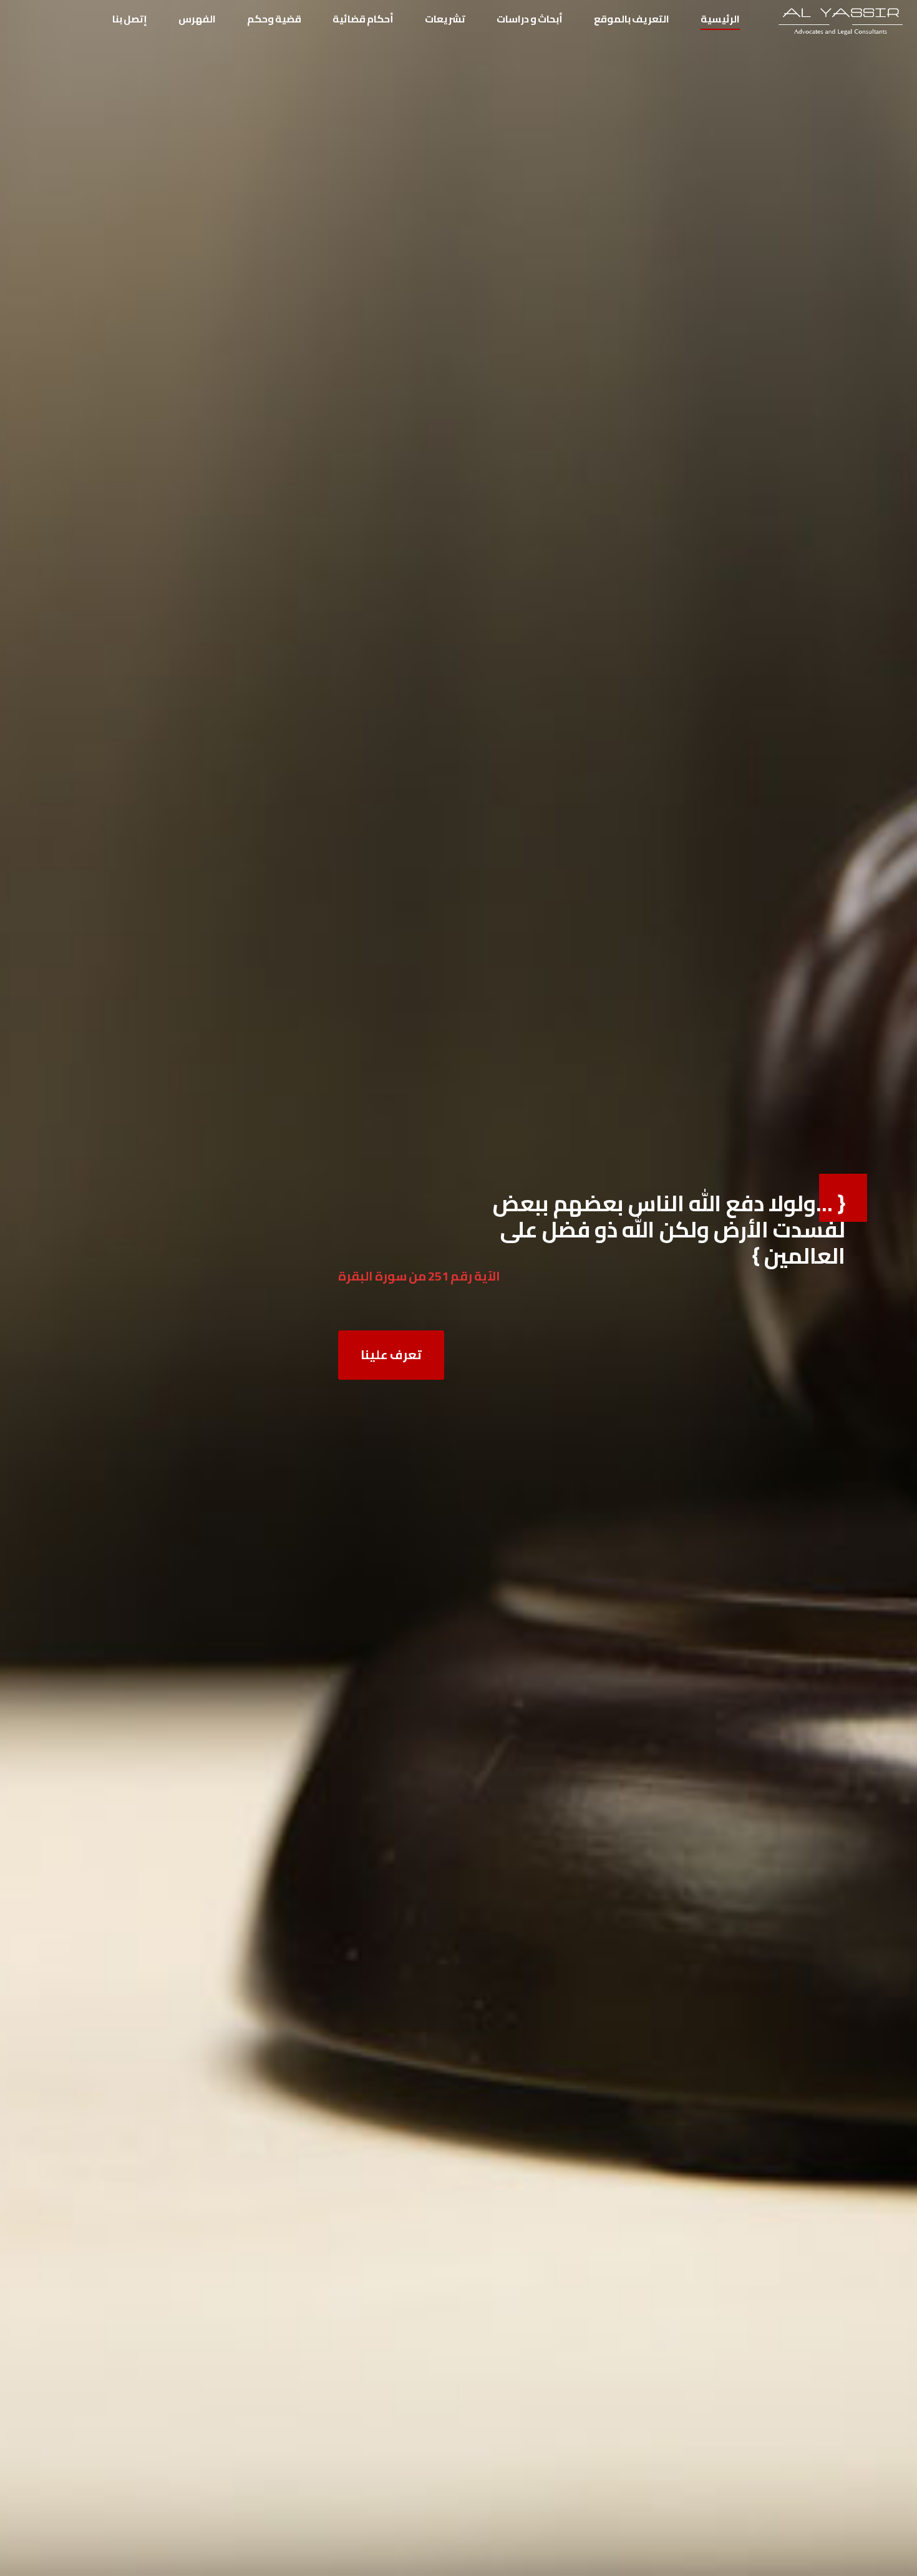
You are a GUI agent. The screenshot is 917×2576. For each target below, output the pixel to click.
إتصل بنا (130, 19)
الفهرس (197, 19)
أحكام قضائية (363, 19)
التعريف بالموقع (632, 19)
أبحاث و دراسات (530, 19)
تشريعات (445, 19)
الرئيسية (720, 19)
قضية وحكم (274, 19)
